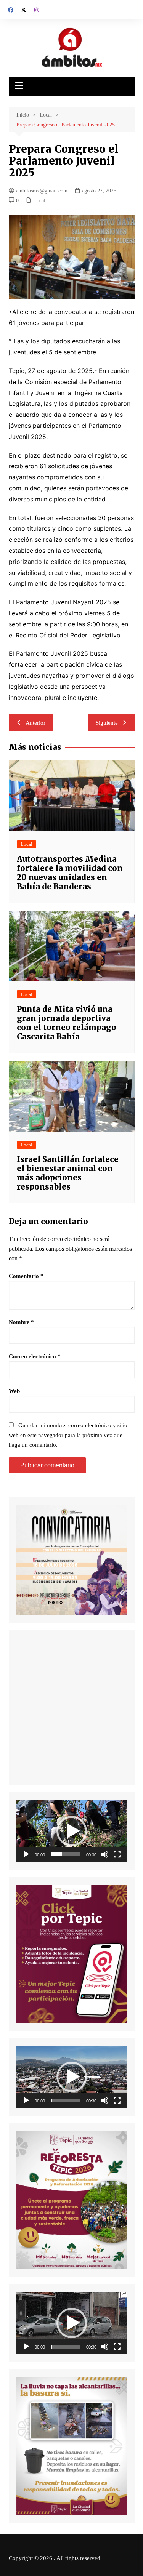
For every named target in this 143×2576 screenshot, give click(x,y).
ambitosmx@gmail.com (42, 191)
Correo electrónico (35, 1356)
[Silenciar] (105, 1854)
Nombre (21, 1322)
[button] (72, 1831)
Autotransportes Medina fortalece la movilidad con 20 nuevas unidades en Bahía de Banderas (70, 873)
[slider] (66, 1854)
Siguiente (107, 723)
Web (14, 1391)
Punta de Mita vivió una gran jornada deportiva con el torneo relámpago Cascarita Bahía (67, 1023)
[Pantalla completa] (117, 1854)
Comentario (26, 1276)
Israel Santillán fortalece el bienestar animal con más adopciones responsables (68, 1173)
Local (39, 201)
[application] (72, 1831)
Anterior (35, 723)
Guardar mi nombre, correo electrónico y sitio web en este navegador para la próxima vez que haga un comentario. (68, 1435)
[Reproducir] (26, 1854)
